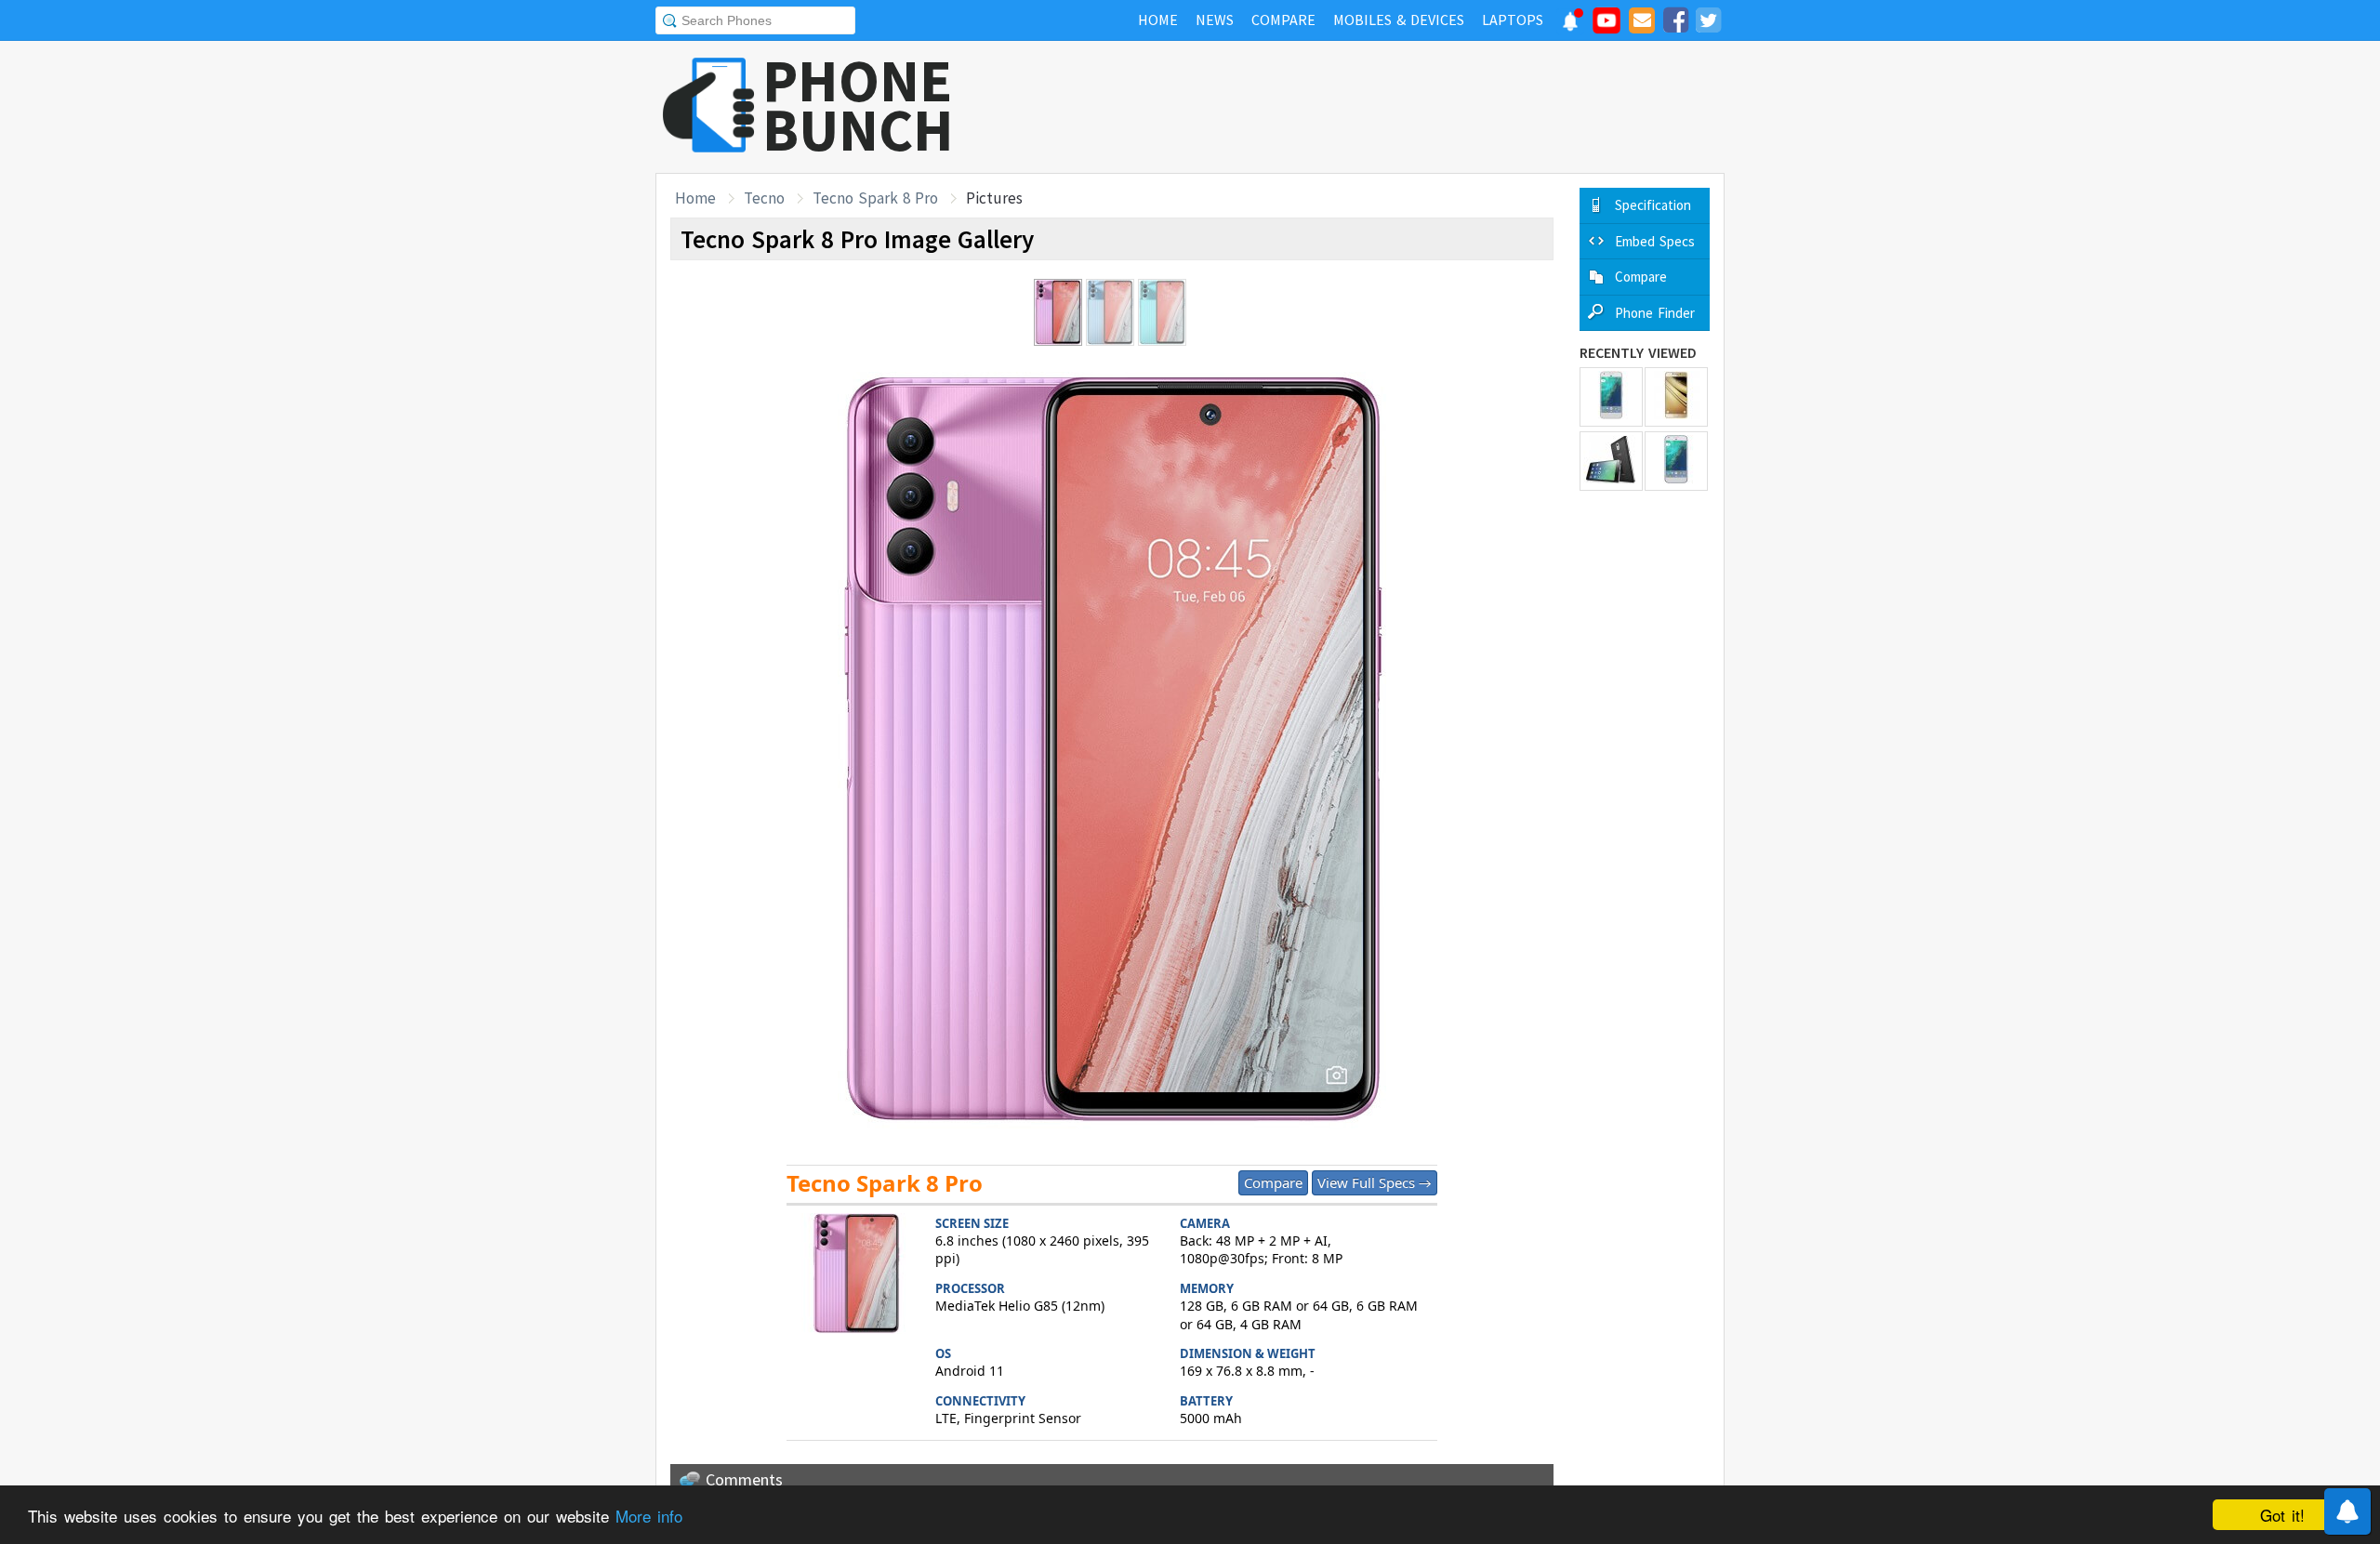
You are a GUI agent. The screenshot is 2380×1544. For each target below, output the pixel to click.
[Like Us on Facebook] (1675, 23)
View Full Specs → (1375, 1182)
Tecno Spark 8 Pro (875, 198)
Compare (1273, 1182)
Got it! (2282, 1515)
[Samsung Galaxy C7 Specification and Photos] (1676, 397)
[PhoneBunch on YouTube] (1606, 26)
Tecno (764, 198)
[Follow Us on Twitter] (1708, 23)
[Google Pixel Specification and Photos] (1611, 397)
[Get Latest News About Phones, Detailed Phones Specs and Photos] (709, 106)
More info (649, 1516)
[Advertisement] (1386, 107)
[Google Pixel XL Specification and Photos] (1676, 461)
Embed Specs (1655, 241)
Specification (1653, 205)
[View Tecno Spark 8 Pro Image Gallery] (856, 1276)
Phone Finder (1655, 313)
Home (695, 198)
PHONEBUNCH (858, 105)
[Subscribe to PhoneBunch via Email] (1642, 23)
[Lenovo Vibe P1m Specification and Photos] (1611, 461)
